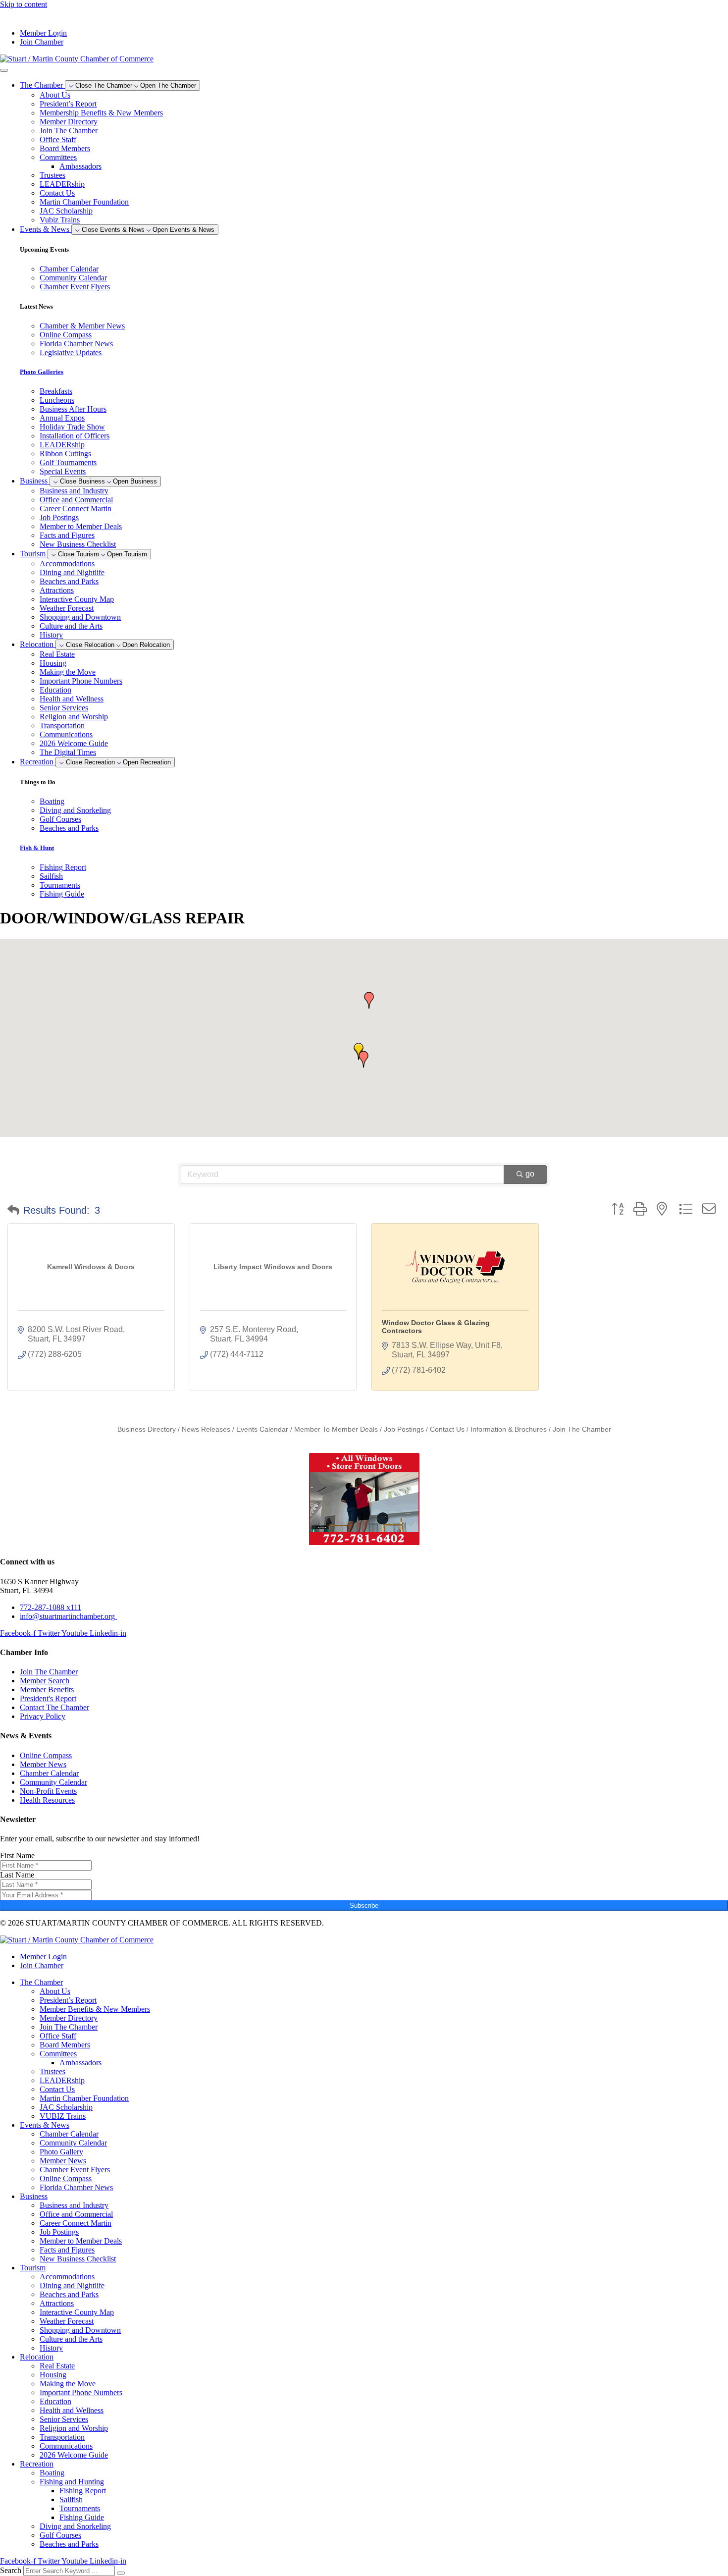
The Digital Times (68, 752)
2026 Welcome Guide (74, 743)
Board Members (65, 148)
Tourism (33, 2268)
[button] (364, 1059)
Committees (58, 157)
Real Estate (57, 654)
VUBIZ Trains (63, 2116)
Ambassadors (80, 166)
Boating (52, 2473)
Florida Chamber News (76, 2187)
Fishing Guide (82, 2517)
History (51, 635)
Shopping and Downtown (80, 617)
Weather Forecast (67, 608)
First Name (17, 1855)
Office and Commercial (76, 500)
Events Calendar (262, 1429)
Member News (63, 2161)
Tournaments (80, 2508)
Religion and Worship (74, 717)
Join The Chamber (69, 131)
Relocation (37, 2357)
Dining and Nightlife (72, 572)
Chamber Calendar (69, 2134)
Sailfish (71, 2499)
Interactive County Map (77, 599)
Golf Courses (60, 2535)
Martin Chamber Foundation (84, 202)
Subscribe (364, 1905)
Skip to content (24, 4)
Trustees (52, 175)
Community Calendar (73, 2143)
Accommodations (67, 563)
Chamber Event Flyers (75, 2170)
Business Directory (147, 1429)
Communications (66, 734)
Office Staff (58, 139)
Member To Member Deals (336, 1429)
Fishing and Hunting (72, 2482)
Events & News (45, 2125)
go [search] (530, 1174)
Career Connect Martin (76, 509)
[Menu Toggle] (4, 70)
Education (55, 690)
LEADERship (62, 184)
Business (34, 2196)
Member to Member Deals (81, 526)
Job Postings (59, 517)
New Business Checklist (78, 544)
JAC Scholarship (66, 211)
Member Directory (69, 122)
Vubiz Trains (60, 220)
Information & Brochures (509, 1429)
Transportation (62, 725)
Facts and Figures (67, 535)
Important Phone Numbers (81, 681)
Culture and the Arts (71, 626)
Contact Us (57, 193)
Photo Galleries (42, 372)
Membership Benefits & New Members (101, 113)
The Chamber (41, 1982)
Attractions (57, 590)
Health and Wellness (72, 699)
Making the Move (68, 672)
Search (11, 2570)
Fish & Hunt (37, 848)
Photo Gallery (61, 2152)
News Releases (206, 1429)
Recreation (37, 2464)
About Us (55, 95)
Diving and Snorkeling (75, 2526)
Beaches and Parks (69, 581)
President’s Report (68, 104)
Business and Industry (74, 491)
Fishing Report (83, 2491)
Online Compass (66, 2178)
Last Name (17, 1875)
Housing (53, 663)
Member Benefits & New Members (95, 2009)
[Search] (121, 2573)
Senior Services (64, 708)
